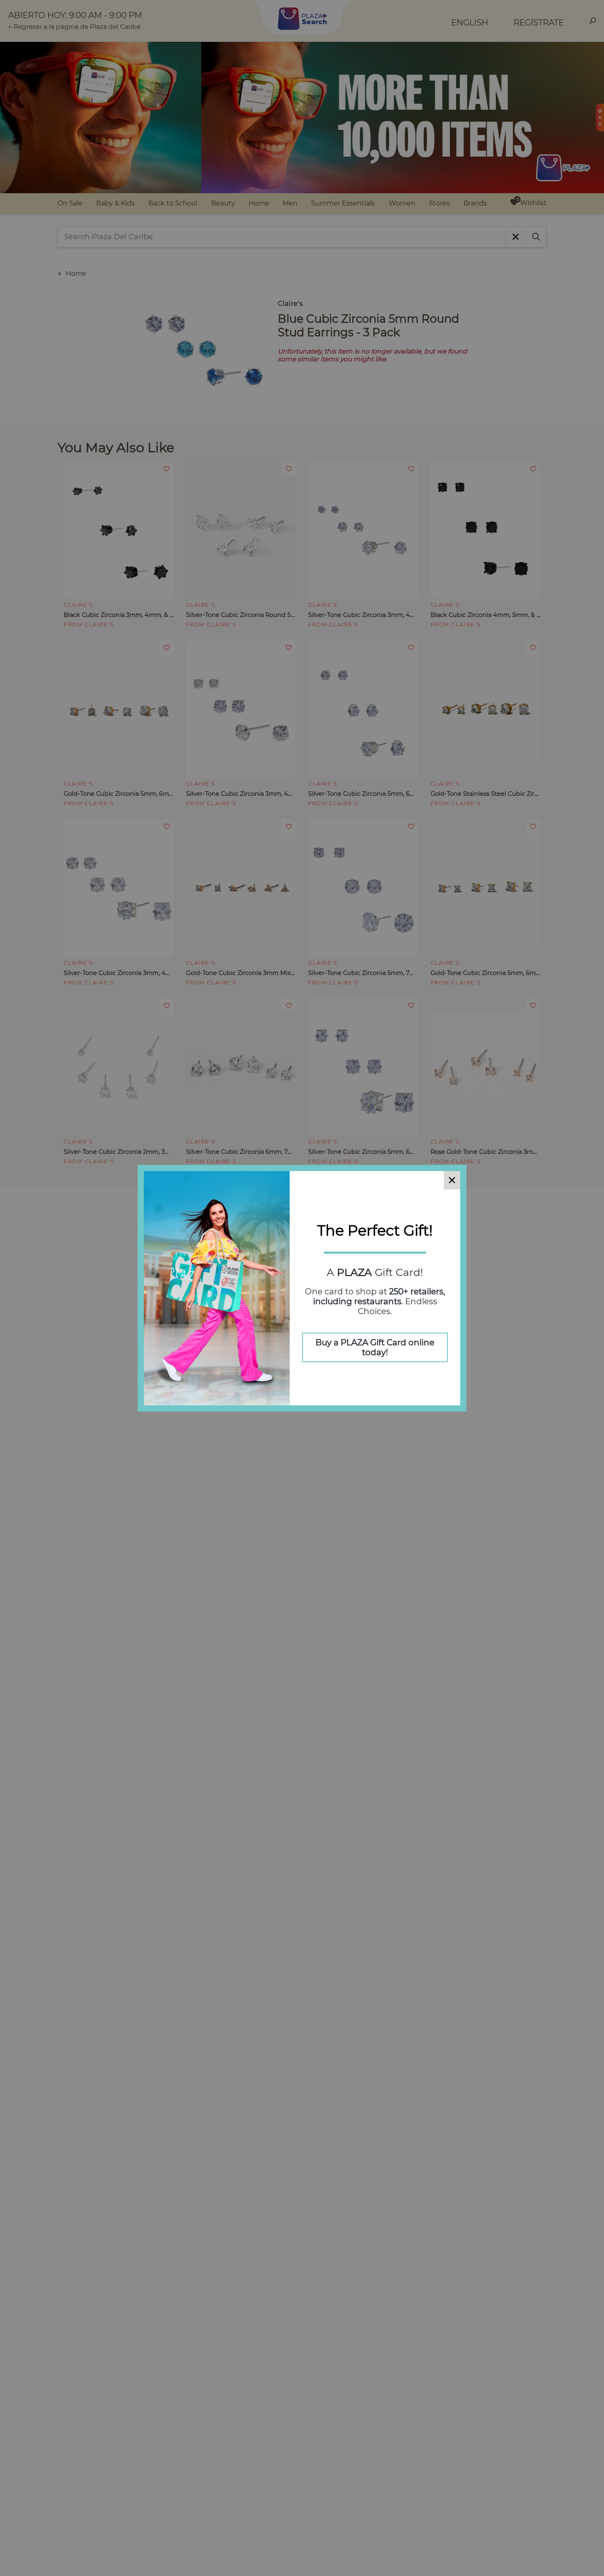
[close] (452, 1180)
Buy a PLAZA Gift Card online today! (375, 1347)
